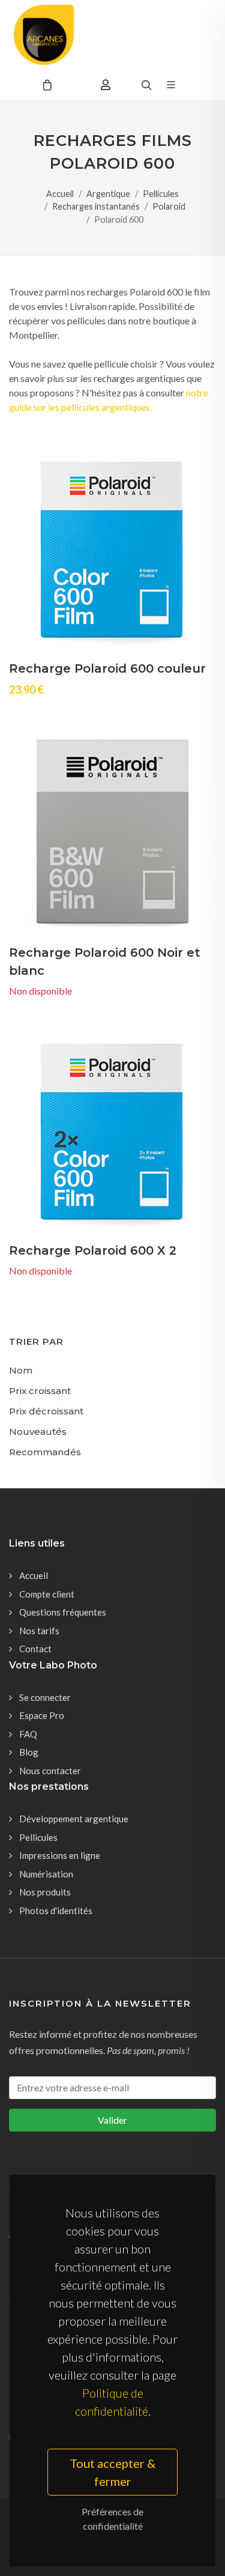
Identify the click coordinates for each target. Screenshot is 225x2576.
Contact (35, 1649)
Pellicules (161, 194)
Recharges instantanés (96, 206)
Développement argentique (74, 1819)
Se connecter (45, 1697)
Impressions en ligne (60, 1855)
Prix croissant (40, 1391)
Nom (21, 1370)
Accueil (60, 194)
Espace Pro (42, 1715)
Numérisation (46, 1874)
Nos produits (45, 1892)
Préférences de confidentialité (112, 2519)
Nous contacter (50, 1771)
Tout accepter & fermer (112, 2472)
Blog (29, 1752)
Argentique (108, 194)
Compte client (47, 1594)
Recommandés (45, 1452)
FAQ (28, 1734)
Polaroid (169, 206)
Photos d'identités (56, 1911)
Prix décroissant (46, 1411)
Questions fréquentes (63, 1612)
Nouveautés (38, 1432)
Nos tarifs (39, 1631)
